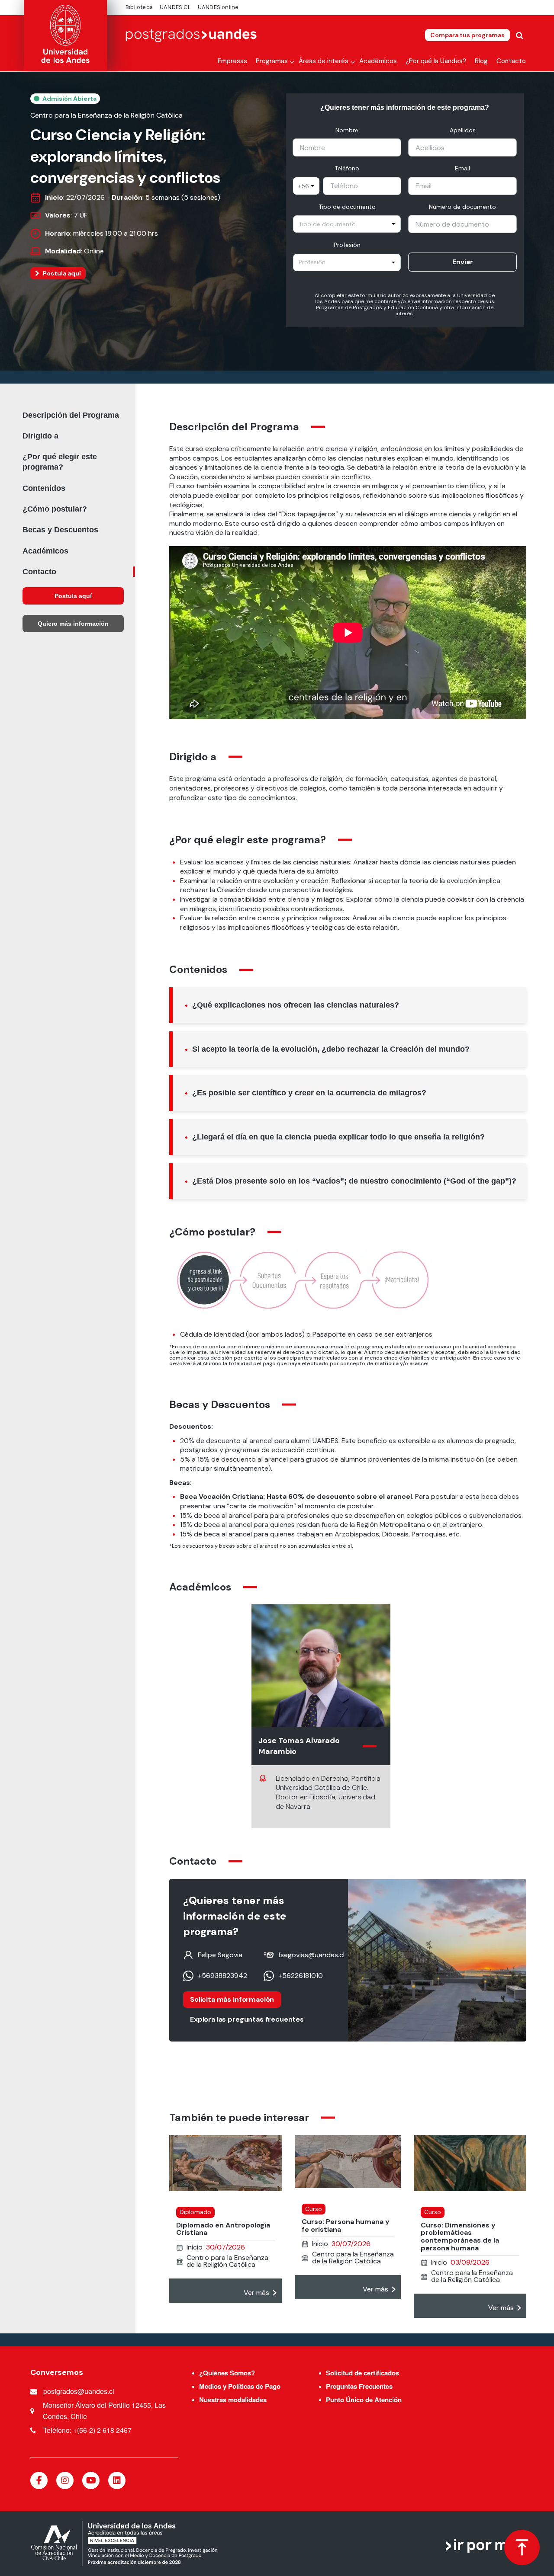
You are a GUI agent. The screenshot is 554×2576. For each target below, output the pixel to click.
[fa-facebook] (39, 2480)
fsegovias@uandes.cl (311, 1955)
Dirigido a (40, 436)
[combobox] (306, 186)
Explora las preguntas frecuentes (247, 2019)
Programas (272, 61)
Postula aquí (62, 273)
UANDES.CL (175, 7)
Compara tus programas (467, 35)
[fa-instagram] (65, 2480)
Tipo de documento (347, 207)
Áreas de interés (324, 61)
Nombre (347, 130)
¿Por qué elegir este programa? (60, 462)
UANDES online (218, 7)
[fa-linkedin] (117, 2480)
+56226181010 (301, 1976)
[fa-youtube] (91, 2480)
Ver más (256, 2293)
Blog (481, 61)
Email (462, 168)
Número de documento (462, 207)
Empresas (232, 61)
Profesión (347, 245)
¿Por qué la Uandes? (436, 61)
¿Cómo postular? (55, 509)
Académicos (378, 61)
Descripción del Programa (71, 415)
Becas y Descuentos (60, 530)
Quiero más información (73, 624)
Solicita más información (232, 1999)
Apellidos (463, 130)
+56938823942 (222, 1976)
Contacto (511, 61)
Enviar (463, 262)
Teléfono (347, 168)
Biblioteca (139, 7)
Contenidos (44, 488)
